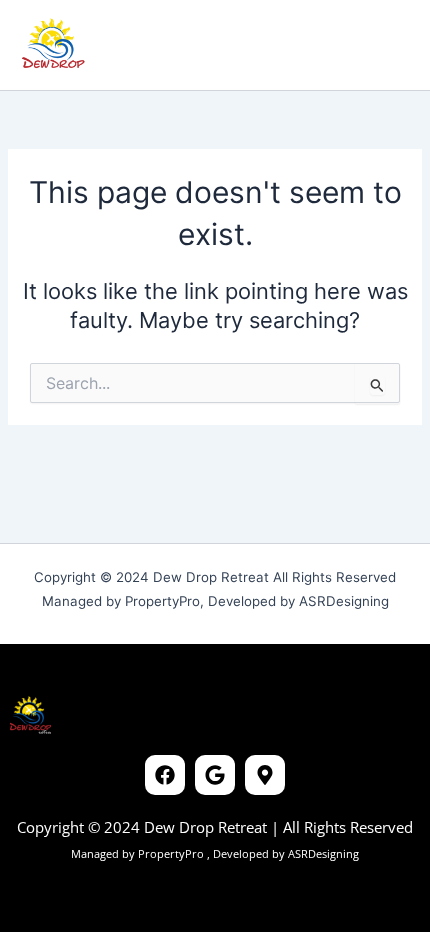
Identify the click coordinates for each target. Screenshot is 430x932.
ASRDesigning (322, 853)
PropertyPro (172, 853)
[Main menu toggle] (384, 45)
